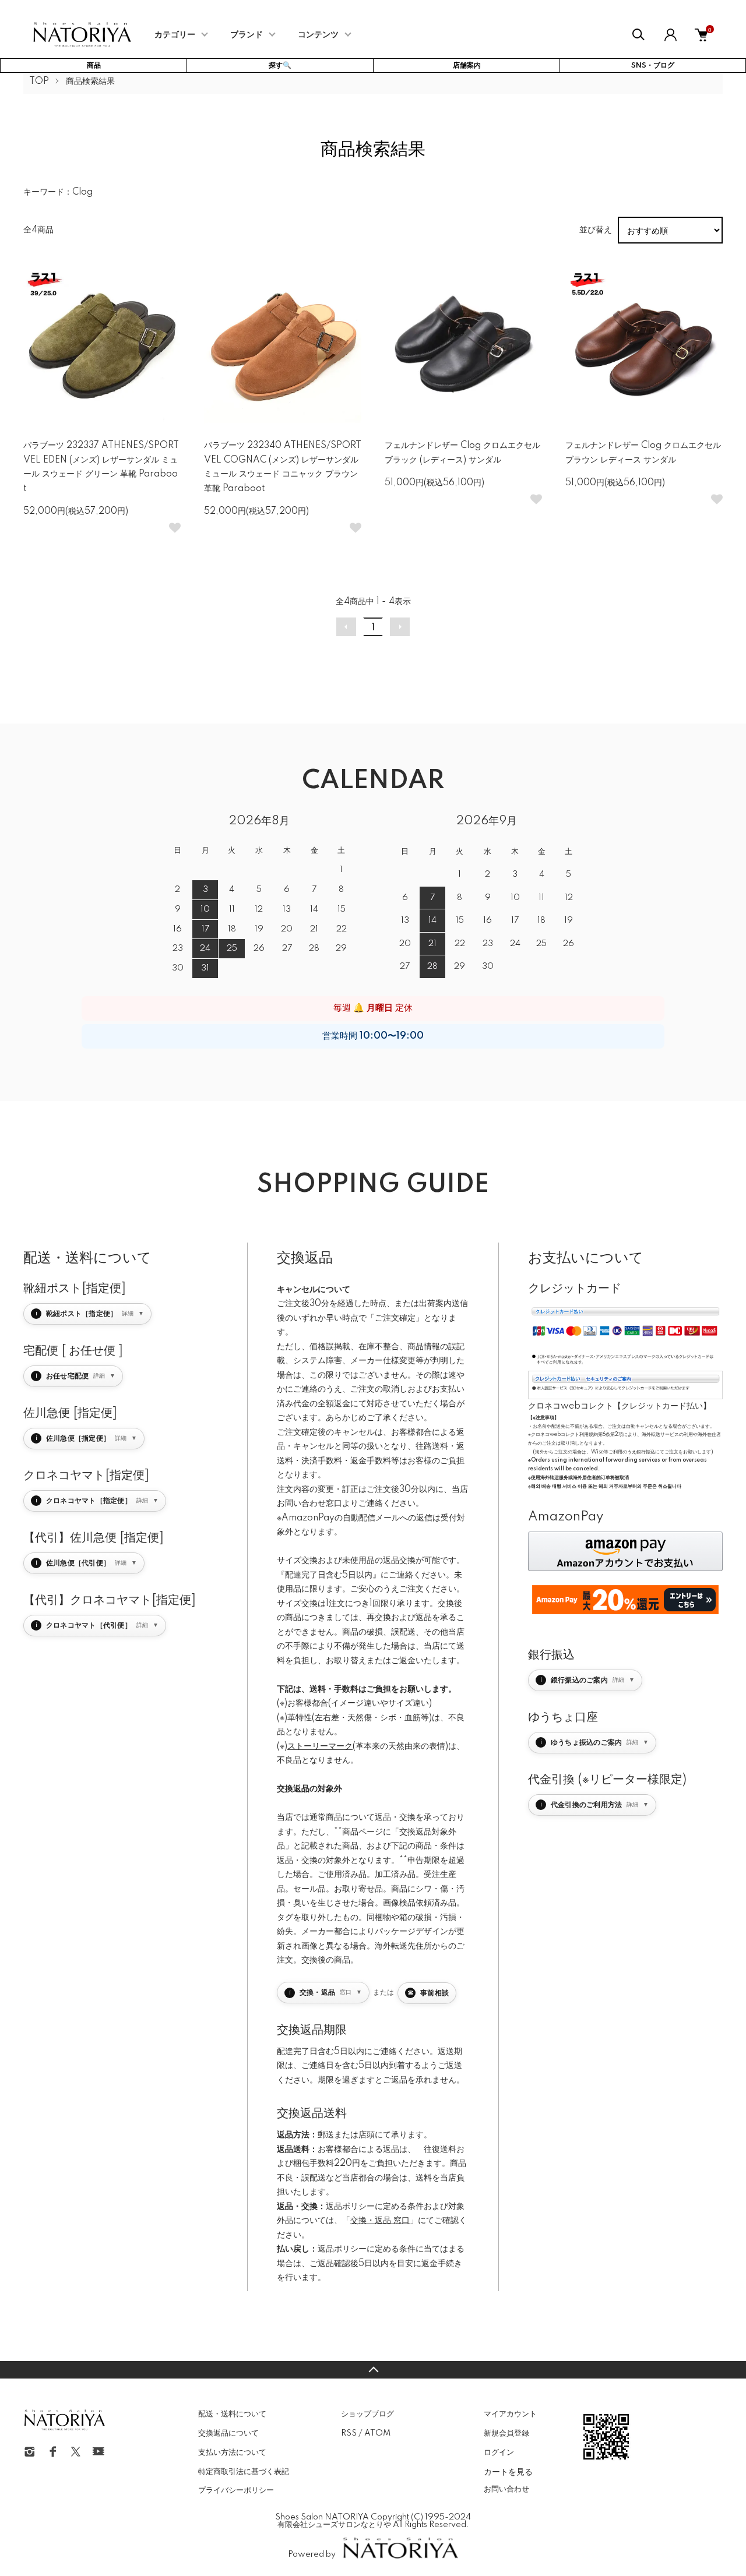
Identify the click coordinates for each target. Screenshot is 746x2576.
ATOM (377, 2433)
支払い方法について (232, 2453)
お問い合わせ (506, 2489)
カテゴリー (175, 35)
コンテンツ (318, 35)
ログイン (499, 2453)
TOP (39, 82)
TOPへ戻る (373, 2370)
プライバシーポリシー (236, 2490)
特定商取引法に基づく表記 (244, 2472)
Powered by (312, 2554)
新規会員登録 (506, 2433)
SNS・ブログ (653, 66)
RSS (349, 2433)
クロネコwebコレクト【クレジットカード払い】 (620, 1406)
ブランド (247, 35)
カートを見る (508, 2471)
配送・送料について (232, 2414)
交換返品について (228, 2433)
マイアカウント (510, 2414)
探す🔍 (280, 66)
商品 (94, 66)
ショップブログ (367, 2414)
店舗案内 (467, 66)
